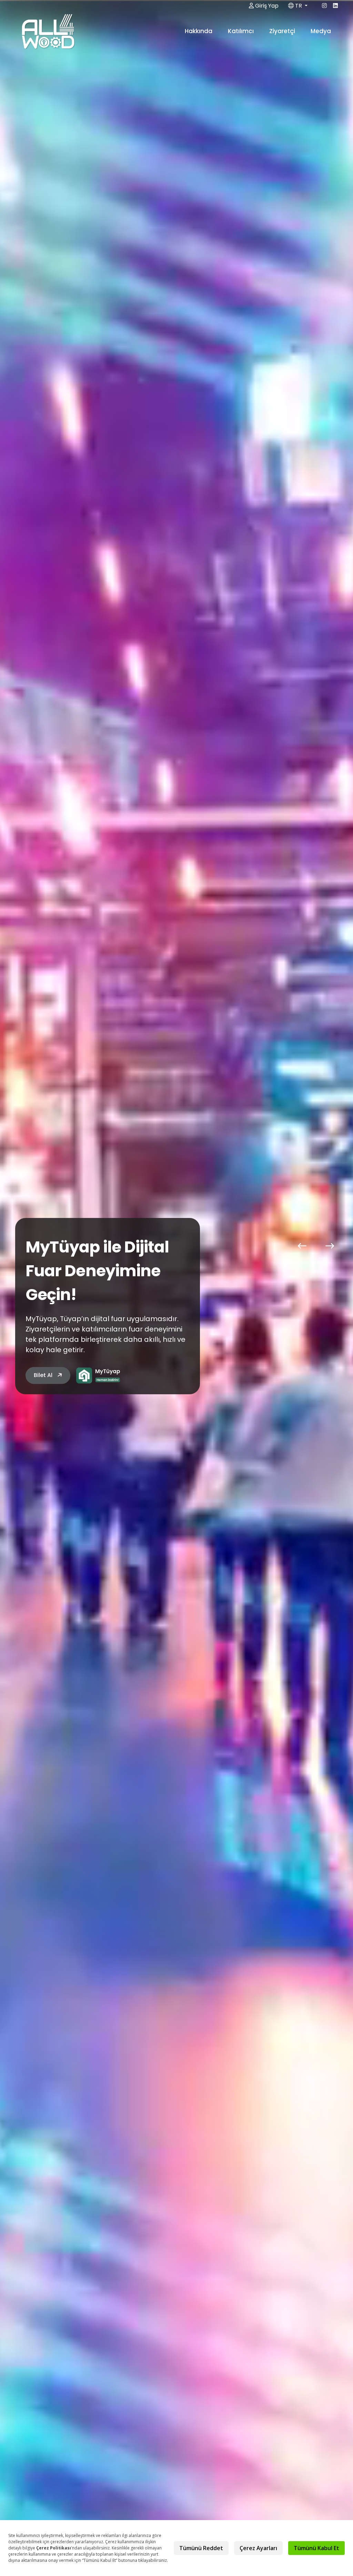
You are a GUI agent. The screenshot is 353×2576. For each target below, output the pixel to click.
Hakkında (199, 31)
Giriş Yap (266, 6)
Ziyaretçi (283, 31)
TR (299, 6)
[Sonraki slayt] (330, 1246)
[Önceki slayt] (302, 1246)
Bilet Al (44, 1375)
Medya (321, 31)
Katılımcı (241, 31)
